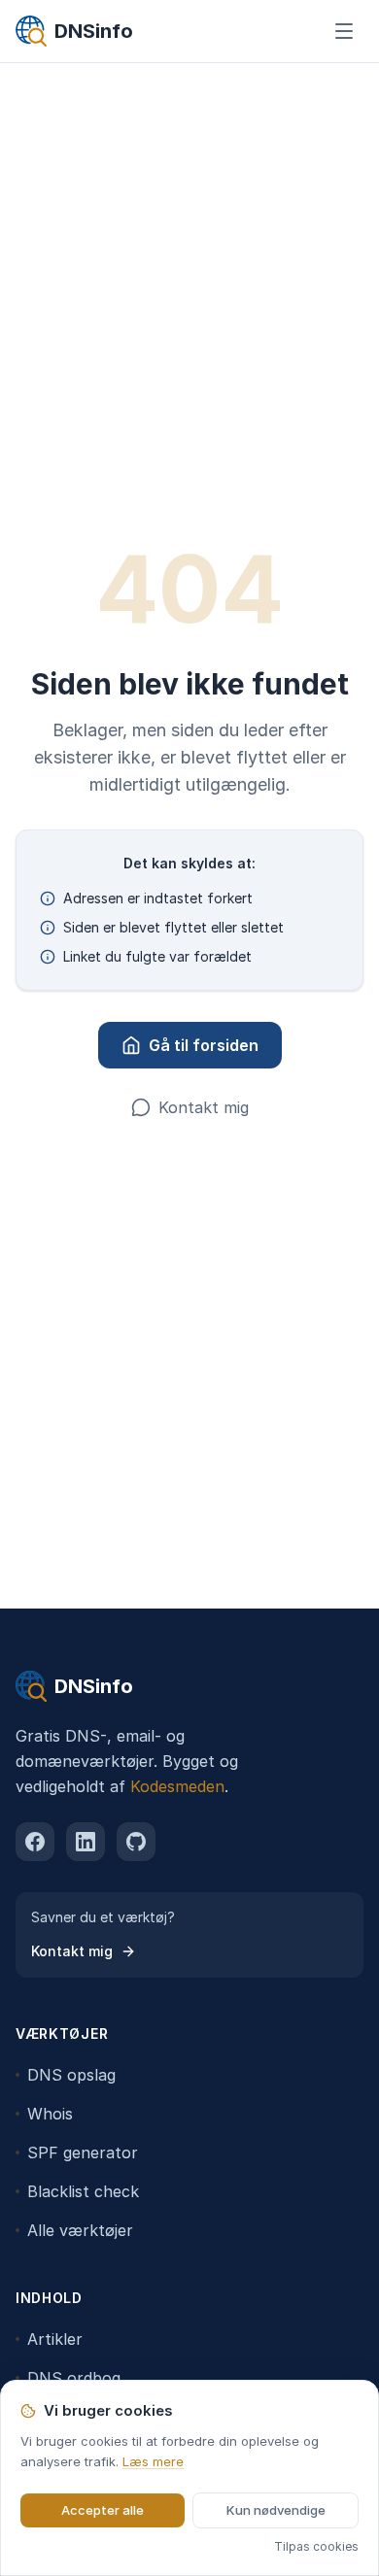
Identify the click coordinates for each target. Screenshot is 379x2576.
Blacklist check (83, 2191)
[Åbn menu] (344, 31)
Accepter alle (103, 2510)
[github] (136, 1842)
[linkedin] (86, 1842)
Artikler (55, 2339)
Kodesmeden (177, 1786)
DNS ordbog (74, 2378)
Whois (50, 2114)
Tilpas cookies (316, 2546)
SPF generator (83, 2152)
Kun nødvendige (276, 2510)
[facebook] (35, 1842)
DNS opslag (71, 2075)
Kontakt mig (204, 1107)
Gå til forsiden (204, 1045)
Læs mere (153, 2461)
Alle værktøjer (80, 2230)
